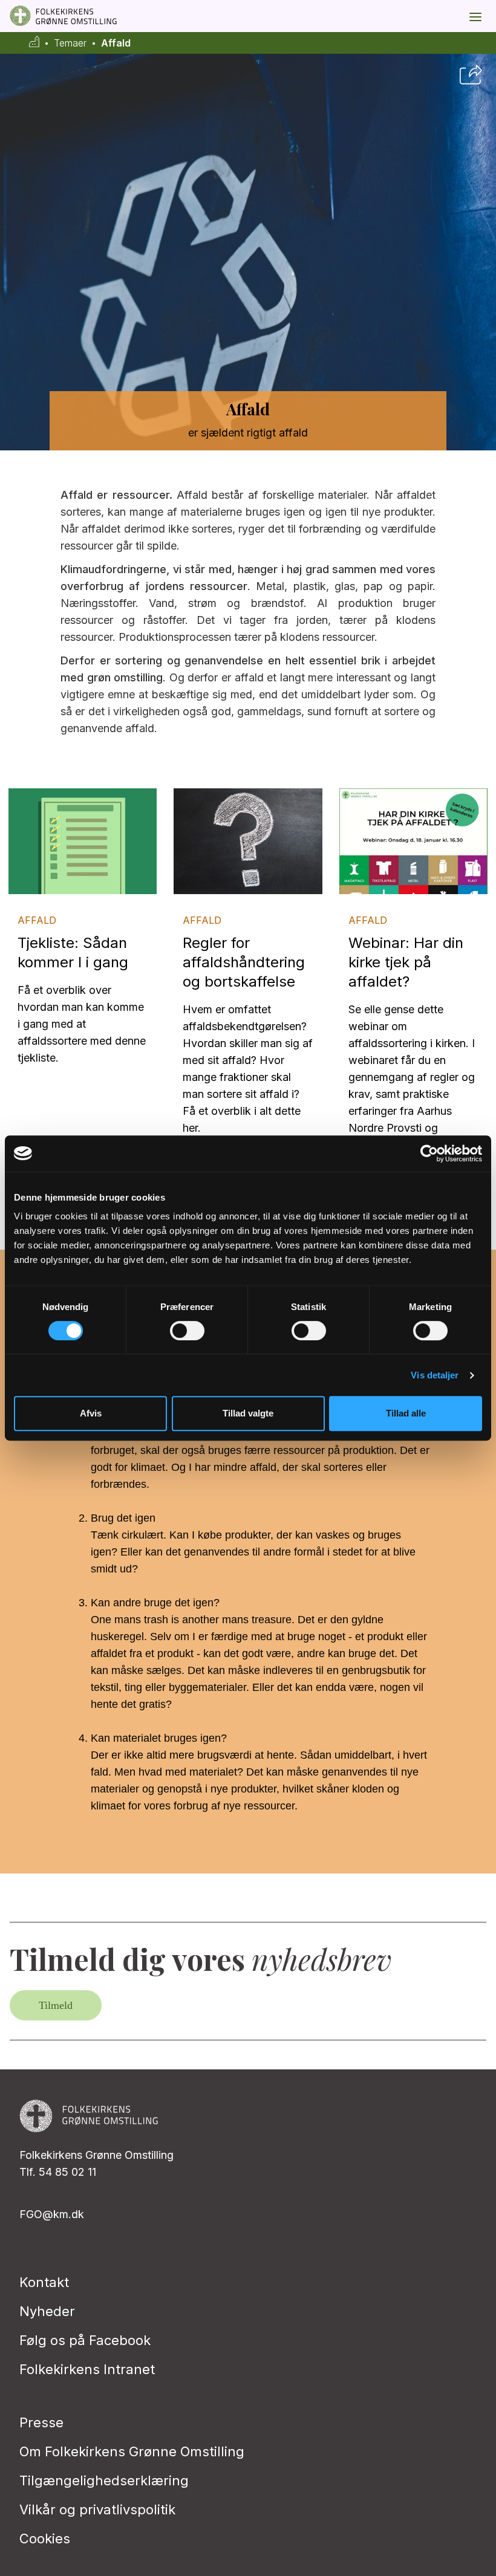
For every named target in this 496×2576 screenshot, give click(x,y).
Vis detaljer (435, 1375)
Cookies (45, 2539)
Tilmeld (56, 2005)
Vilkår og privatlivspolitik (97, 2509)
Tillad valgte (248, 1413)
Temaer (70, 43)
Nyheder (47, 2311)
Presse (41, 2422)
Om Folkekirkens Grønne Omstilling (132, 2451)
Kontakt (44, 2282)
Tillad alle (406, 1413)
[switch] (187, 1331)
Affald (116, 43)
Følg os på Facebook (85, 2340)
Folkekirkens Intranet (87, 2369)
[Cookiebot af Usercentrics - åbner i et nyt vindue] (429, 1153)
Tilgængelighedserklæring (104, 2480)
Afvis (91, 1413)
